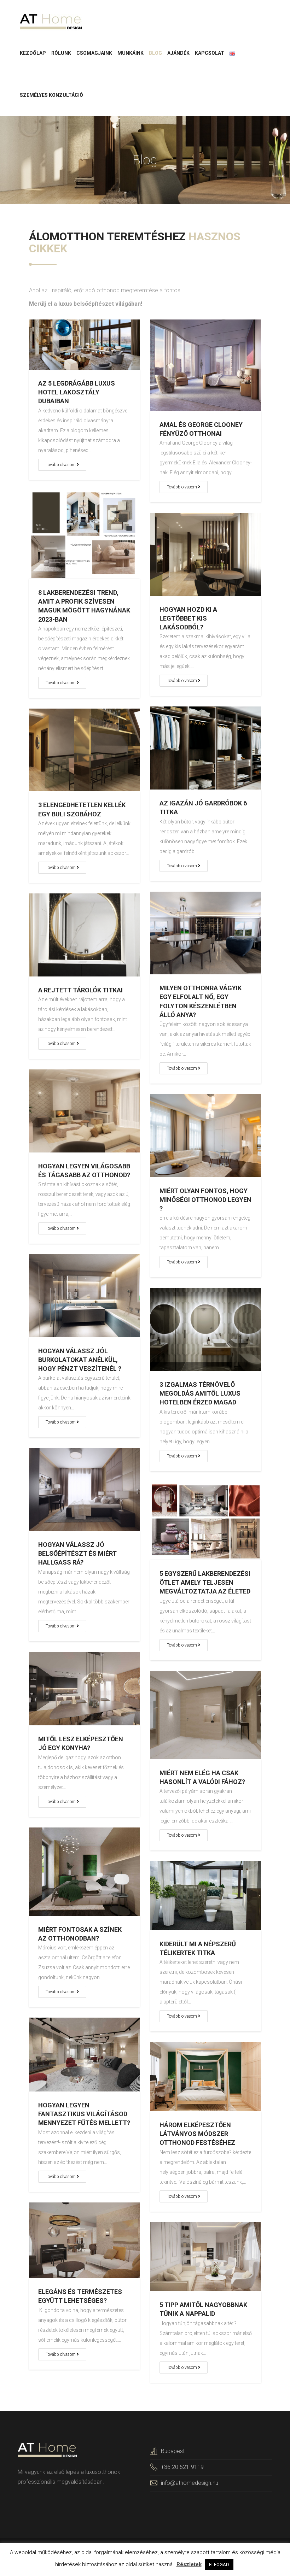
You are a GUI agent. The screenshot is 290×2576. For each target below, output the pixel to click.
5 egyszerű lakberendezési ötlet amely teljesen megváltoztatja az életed (205, 1582)
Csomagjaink (94, 53)
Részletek (189, 2564)
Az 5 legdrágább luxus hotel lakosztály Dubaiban (77, 392)
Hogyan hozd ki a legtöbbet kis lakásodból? (188, 618)
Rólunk (61, 53)
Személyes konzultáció (51, 95)
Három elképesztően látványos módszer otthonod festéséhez (197, 2134)
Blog (155, 53)
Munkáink (130, 53)
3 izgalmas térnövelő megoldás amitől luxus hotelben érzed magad (200, 1393)
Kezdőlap (33, 53)
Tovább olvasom (61, 465)
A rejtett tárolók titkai (80, 990)
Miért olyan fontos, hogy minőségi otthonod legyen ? (205, 1200)
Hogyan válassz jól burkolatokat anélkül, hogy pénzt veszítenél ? (80, 1360)
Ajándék (178, 53)
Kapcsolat (210, 53)
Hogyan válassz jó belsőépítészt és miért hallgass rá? (77, 1553)
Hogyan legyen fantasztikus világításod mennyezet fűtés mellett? (84, 2114)
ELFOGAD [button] (219, 2565)
